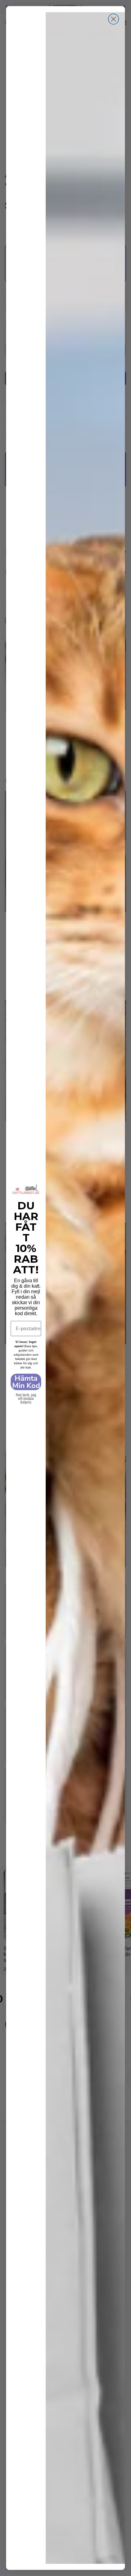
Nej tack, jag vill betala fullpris (26, 1394)
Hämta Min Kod (26, 1382)
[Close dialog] (113, 19)
